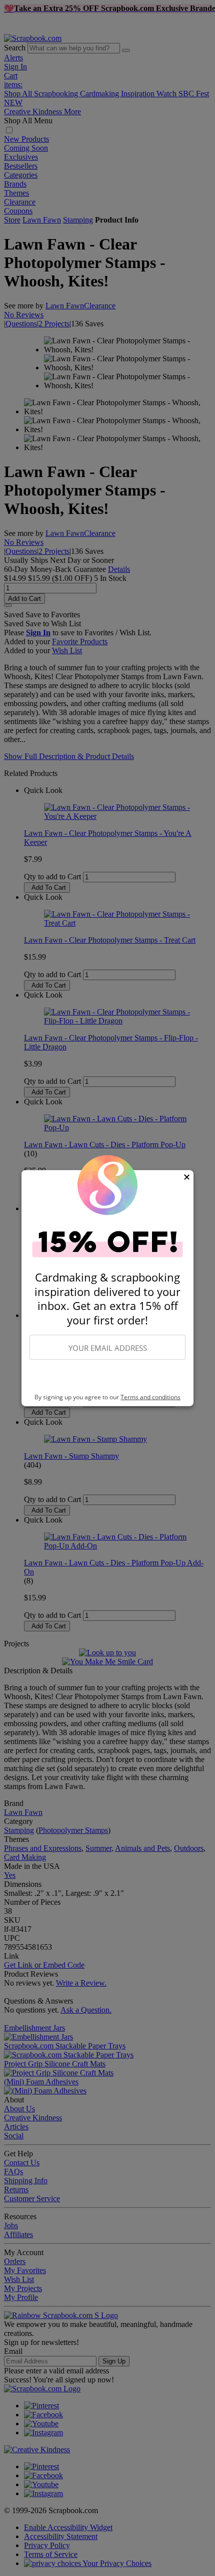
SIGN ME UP (107, 1377)
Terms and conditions (150, 1397)
